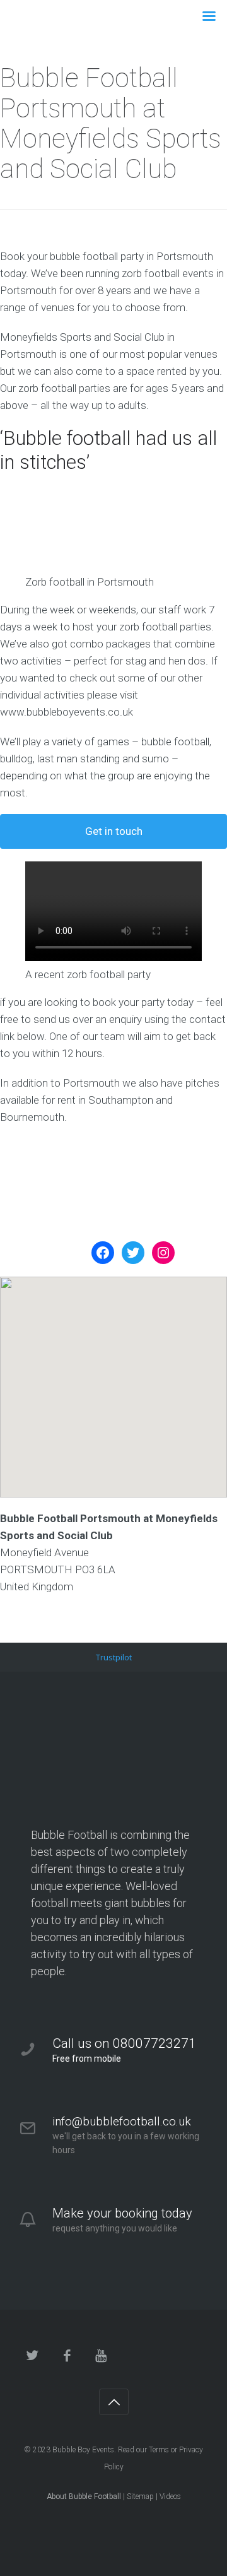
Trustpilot (114, 1657)
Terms (159, 2450)
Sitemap (140, 2496)
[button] (113, 1376)
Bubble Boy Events (83, 2450)
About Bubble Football (84, 2496)
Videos (170, 2496)
